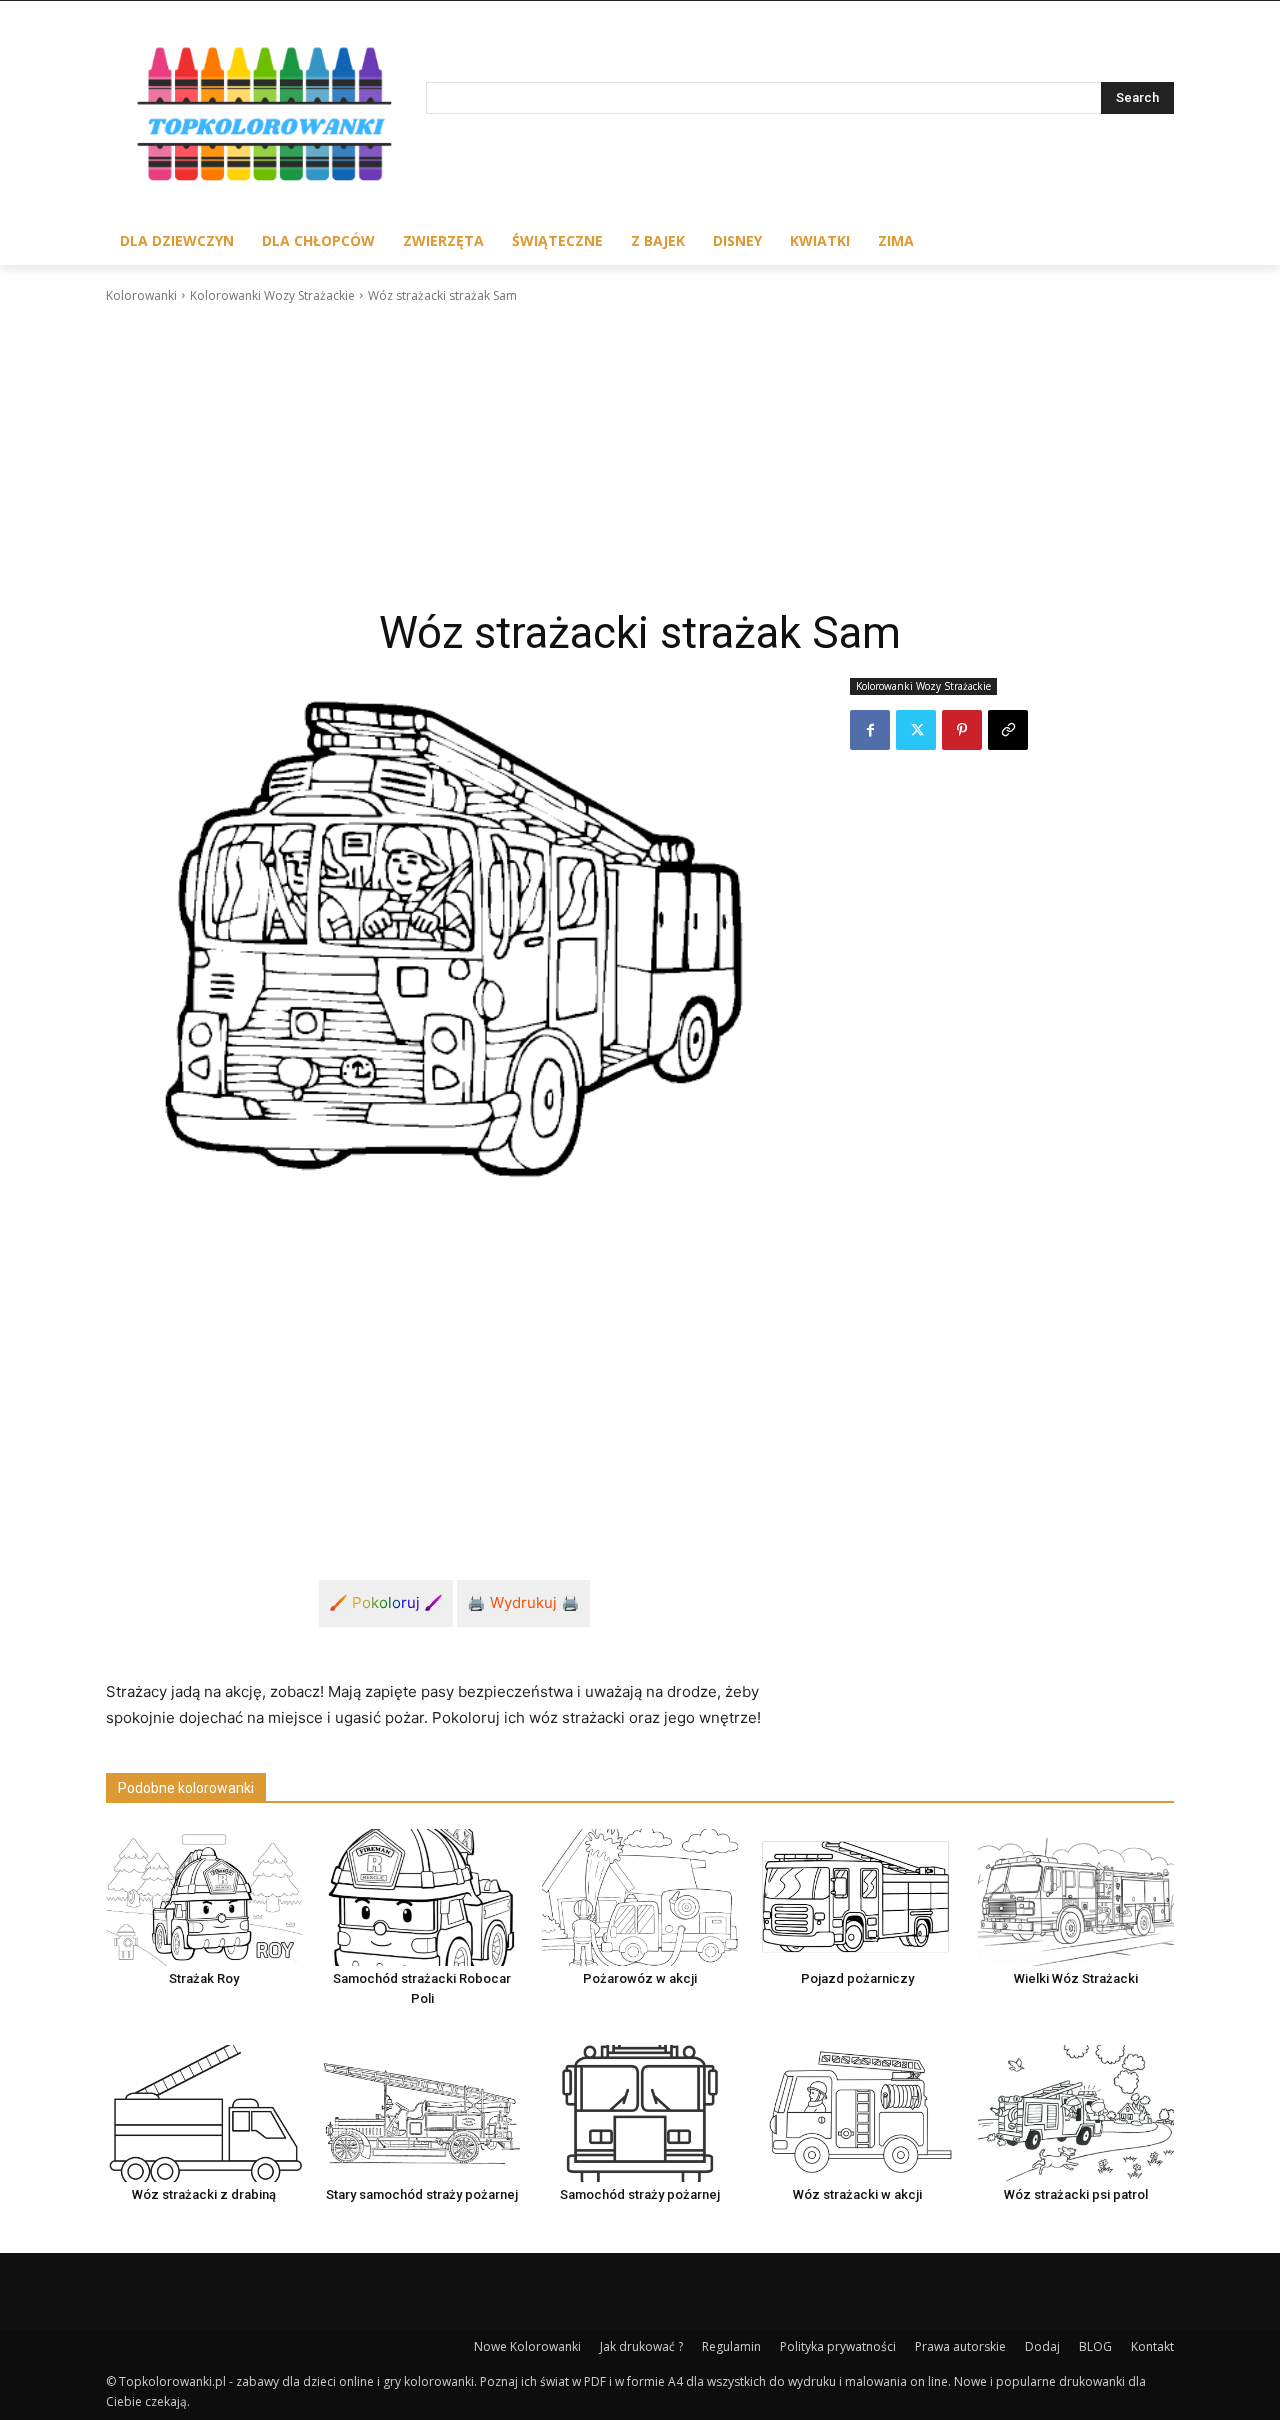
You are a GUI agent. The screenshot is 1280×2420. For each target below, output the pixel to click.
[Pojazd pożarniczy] (858, 1897)
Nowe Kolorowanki (527, 2346)
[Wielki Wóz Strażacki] (1076, 1897)
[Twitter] (916, 730)
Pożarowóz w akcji (640, 1978)
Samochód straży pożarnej (640, 2194)
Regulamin (731, 2346)
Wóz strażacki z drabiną (204, 2194)
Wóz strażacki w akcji (857, 2194)
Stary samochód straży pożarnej (422, 2194)
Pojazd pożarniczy (857, 1978)
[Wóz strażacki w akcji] (858, 2113)
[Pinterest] (962, 730)
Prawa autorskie (960, 2346)
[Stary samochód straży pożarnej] (422, 2113)
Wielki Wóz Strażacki (1076, 1978)
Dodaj (1042, 2346)
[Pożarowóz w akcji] (640, 1897)
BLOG (1095, 2346)
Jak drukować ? (641, 2346)
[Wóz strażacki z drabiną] (204, 2113)
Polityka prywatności (838, 2346)
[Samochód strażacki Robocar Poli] (422, 1897)
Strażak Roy (204, 1978)
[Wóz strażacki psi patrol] (1076, 2113)
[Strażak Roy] (204, 1897)
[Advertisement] (640, 456)
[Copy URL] (1008, 730)
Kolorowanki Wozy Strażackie (272, 295)
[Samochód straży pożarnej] (640, 2113)
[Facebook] (870, 730)
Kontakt (1152, 2346)
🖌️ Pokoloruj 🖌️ (386, 1602)
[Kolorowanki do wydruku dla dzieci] (266, 118)
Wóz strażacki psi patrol (1076, 2194)
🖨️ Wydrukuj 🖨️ (523, 1602)
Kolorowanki (141, 295)
